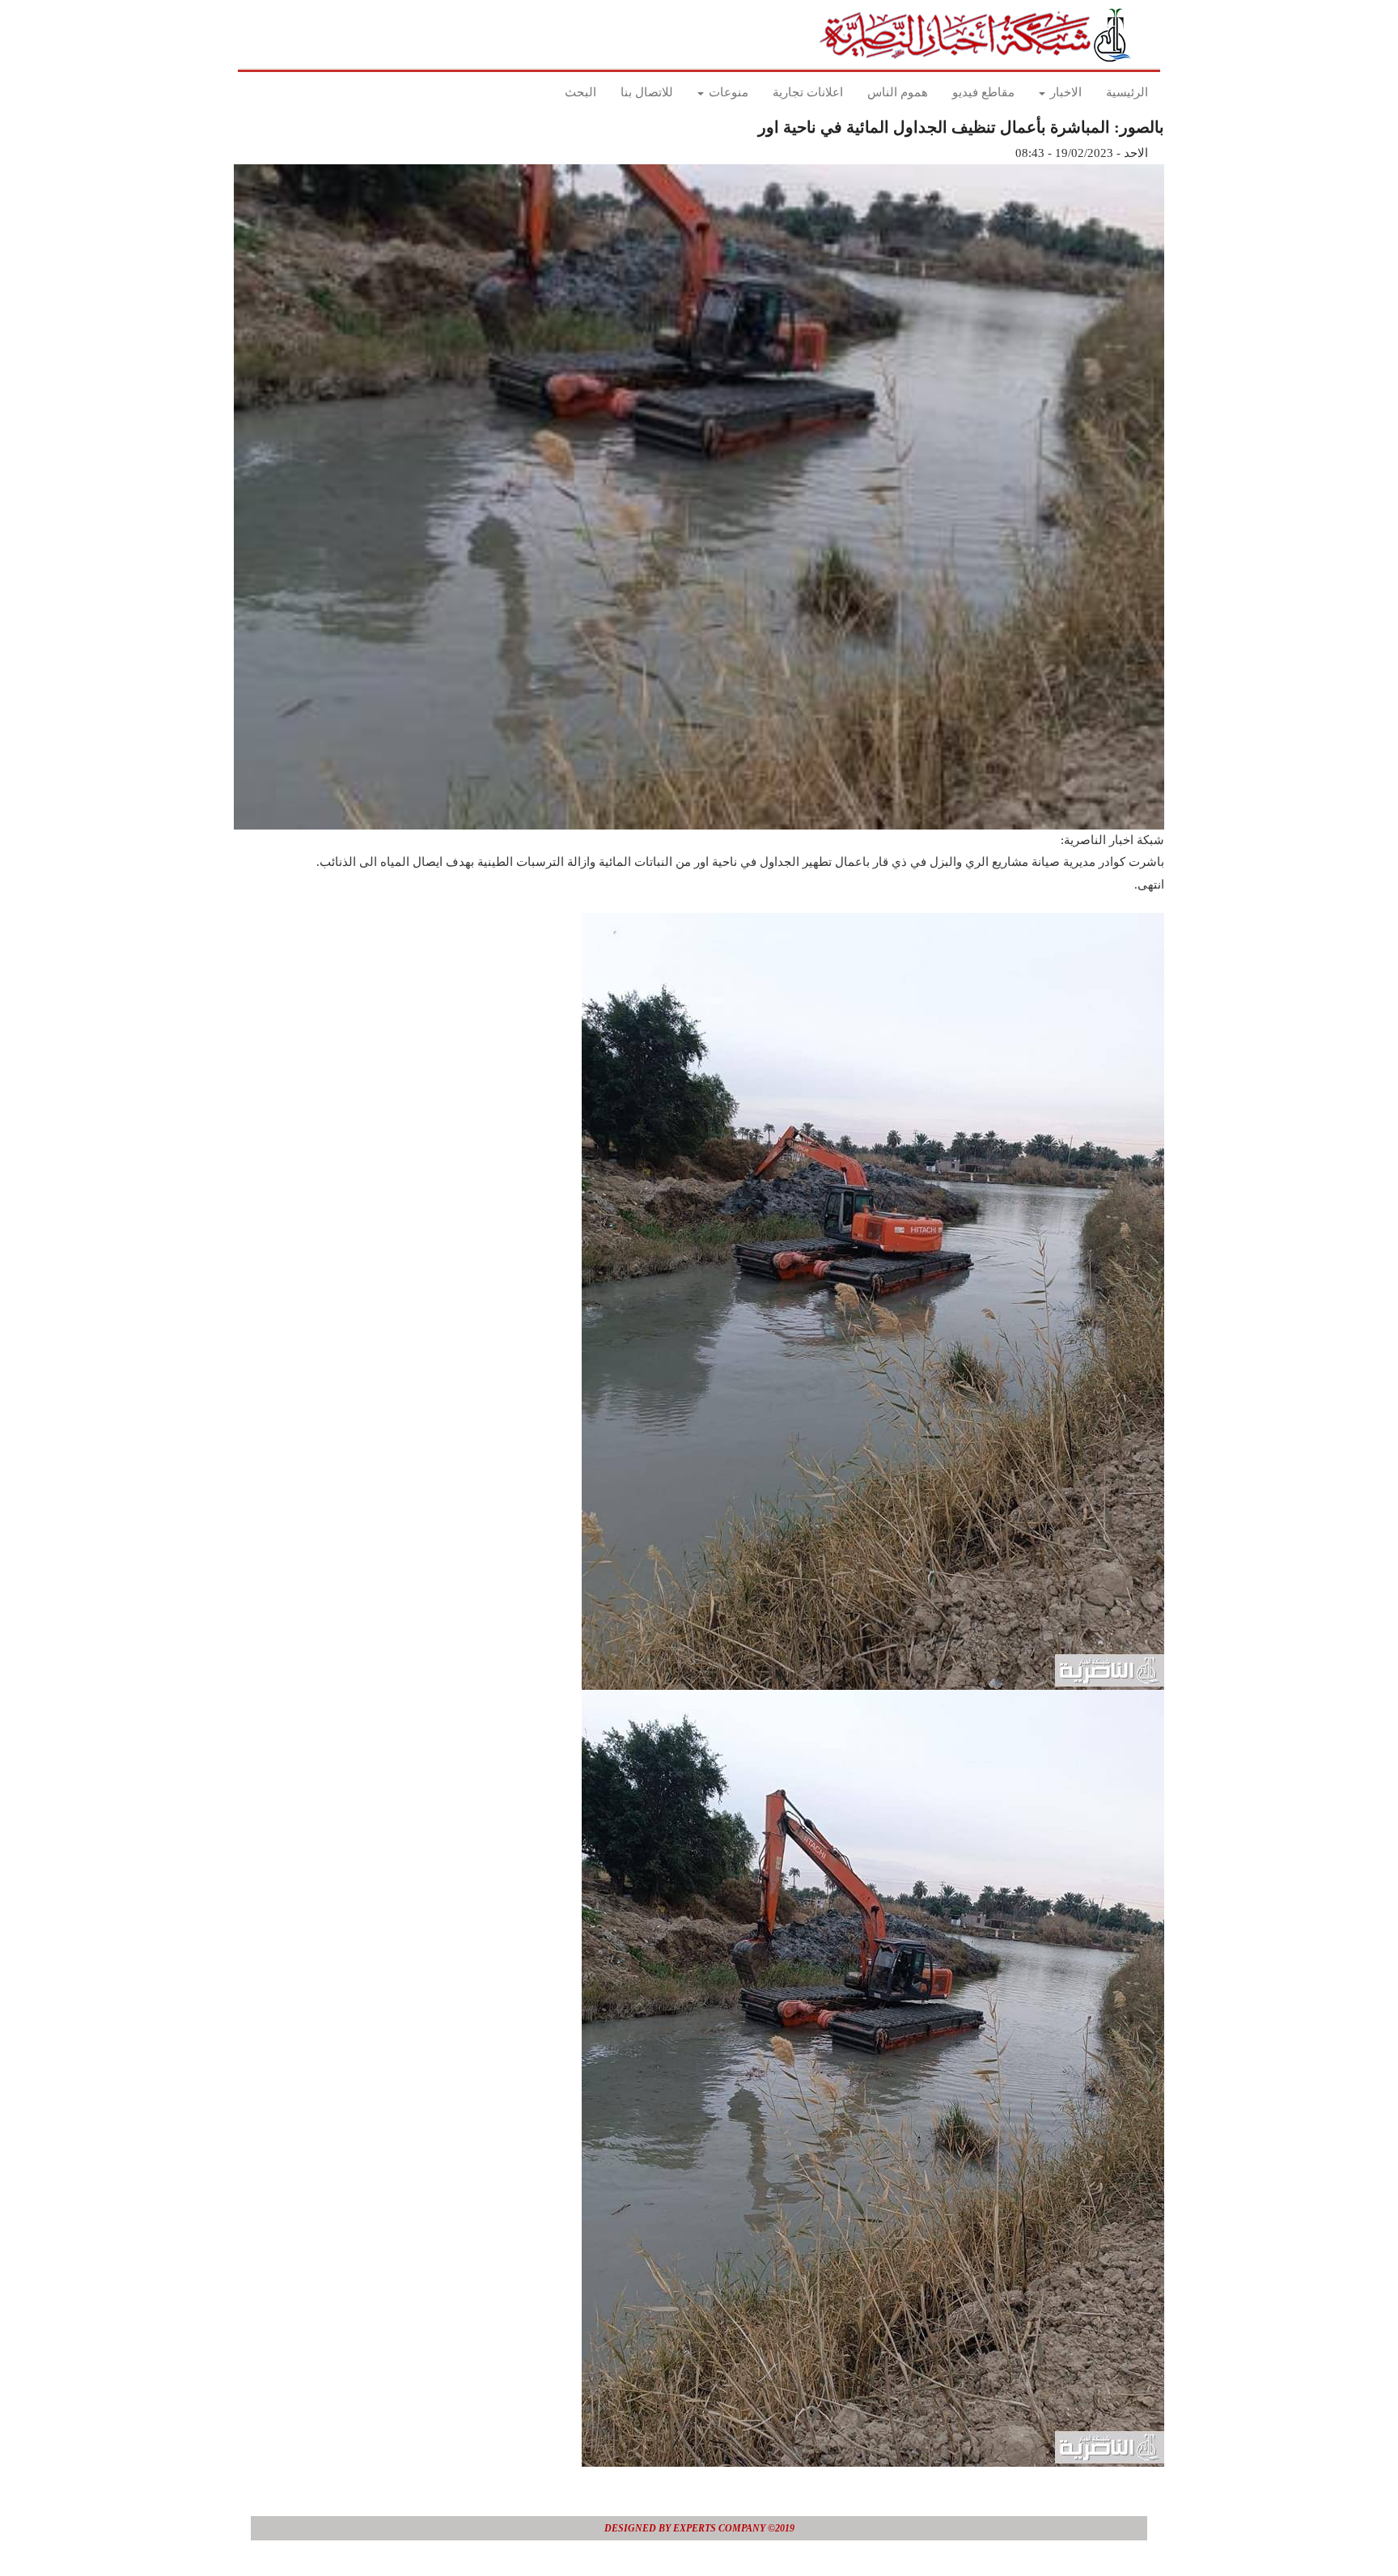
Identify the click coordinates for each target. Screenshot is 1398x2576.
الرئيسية (1127, 92)
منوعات (727, 92)
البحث (580, 92)
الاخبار (1064, 92)
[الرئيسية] (980, 35)
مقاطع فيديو (983, 92)
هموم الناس (898, 92)
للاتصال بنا (647, 92)
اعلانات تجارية (808, 92)
